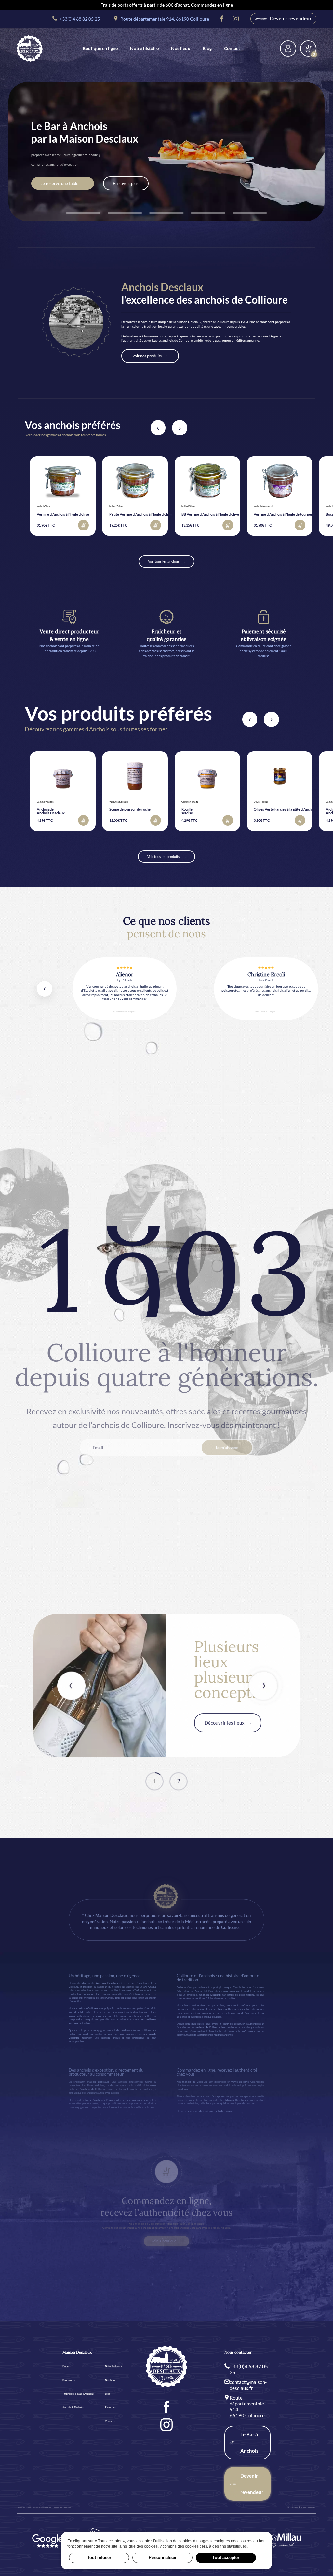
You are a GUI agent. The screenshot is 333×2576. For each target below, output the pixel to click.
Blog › (108, 2394)
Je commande (40, 184)
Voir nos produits (147, 356)
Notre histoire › (113, 2366)
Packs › (67, 2366)
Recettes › (111, 2407)
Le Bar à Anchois (249, 2443)
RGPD (295, 2507)
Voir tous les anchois (164, 561)
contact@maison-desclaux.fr (248, 2385)
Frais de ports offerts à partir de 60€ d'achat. (167, 5)
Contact (232, 48)
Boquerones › (70, 2380)
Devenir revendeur (290, 18)
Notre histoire (144, 48)
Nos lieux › (111, 2380)
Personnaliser (163, 2558)
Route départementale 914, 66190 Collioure (164, 19)
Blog (207, 48)
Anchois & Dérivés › (73, 2407)
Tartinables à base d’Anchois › (78, 2394)
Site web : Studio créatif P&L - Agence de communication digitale (44, 2507)
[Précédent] (158, 428)
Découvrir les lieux (225, 1723)
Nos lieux (181, 48)
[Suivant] (180, 428)
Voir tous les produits (164, 856)
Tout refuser (99, 2558)
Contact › (110, 2421)
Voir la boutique (164, 2241)
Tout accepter (226, 2558)
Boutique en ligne (100, 48)
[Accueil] (30, 48)
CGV (287, 2507)
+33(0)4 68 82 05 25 (79, 19)
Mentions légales (308, 2507)
